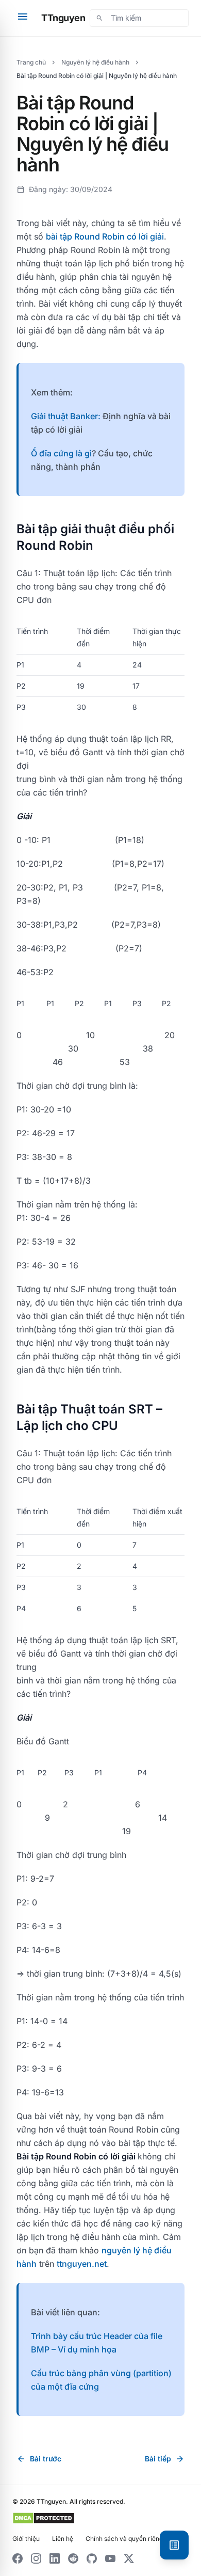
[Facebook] (18, 2558)
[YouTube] (110, 2558)
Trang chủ (31, 62)
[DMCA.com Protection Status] (44, 2518)
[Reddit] (73, 2558)
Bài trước (39, 2459)
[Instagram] (36, 2558)
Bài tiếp (165, 2459)
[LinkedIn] (55, 2558)
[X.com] (129, 2558)
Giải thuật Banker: (66, 416)
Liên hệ (63, 2539)
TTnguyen (63, 18)
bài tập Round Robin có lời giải (105, 236)
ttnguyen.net (82, 2264)
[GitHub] (92, 2558)
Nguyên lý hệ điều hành (95, 62)
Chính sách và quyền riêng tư (128, 2539)
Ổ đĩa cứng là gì (61, 453)
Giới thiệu (26, 2539)
